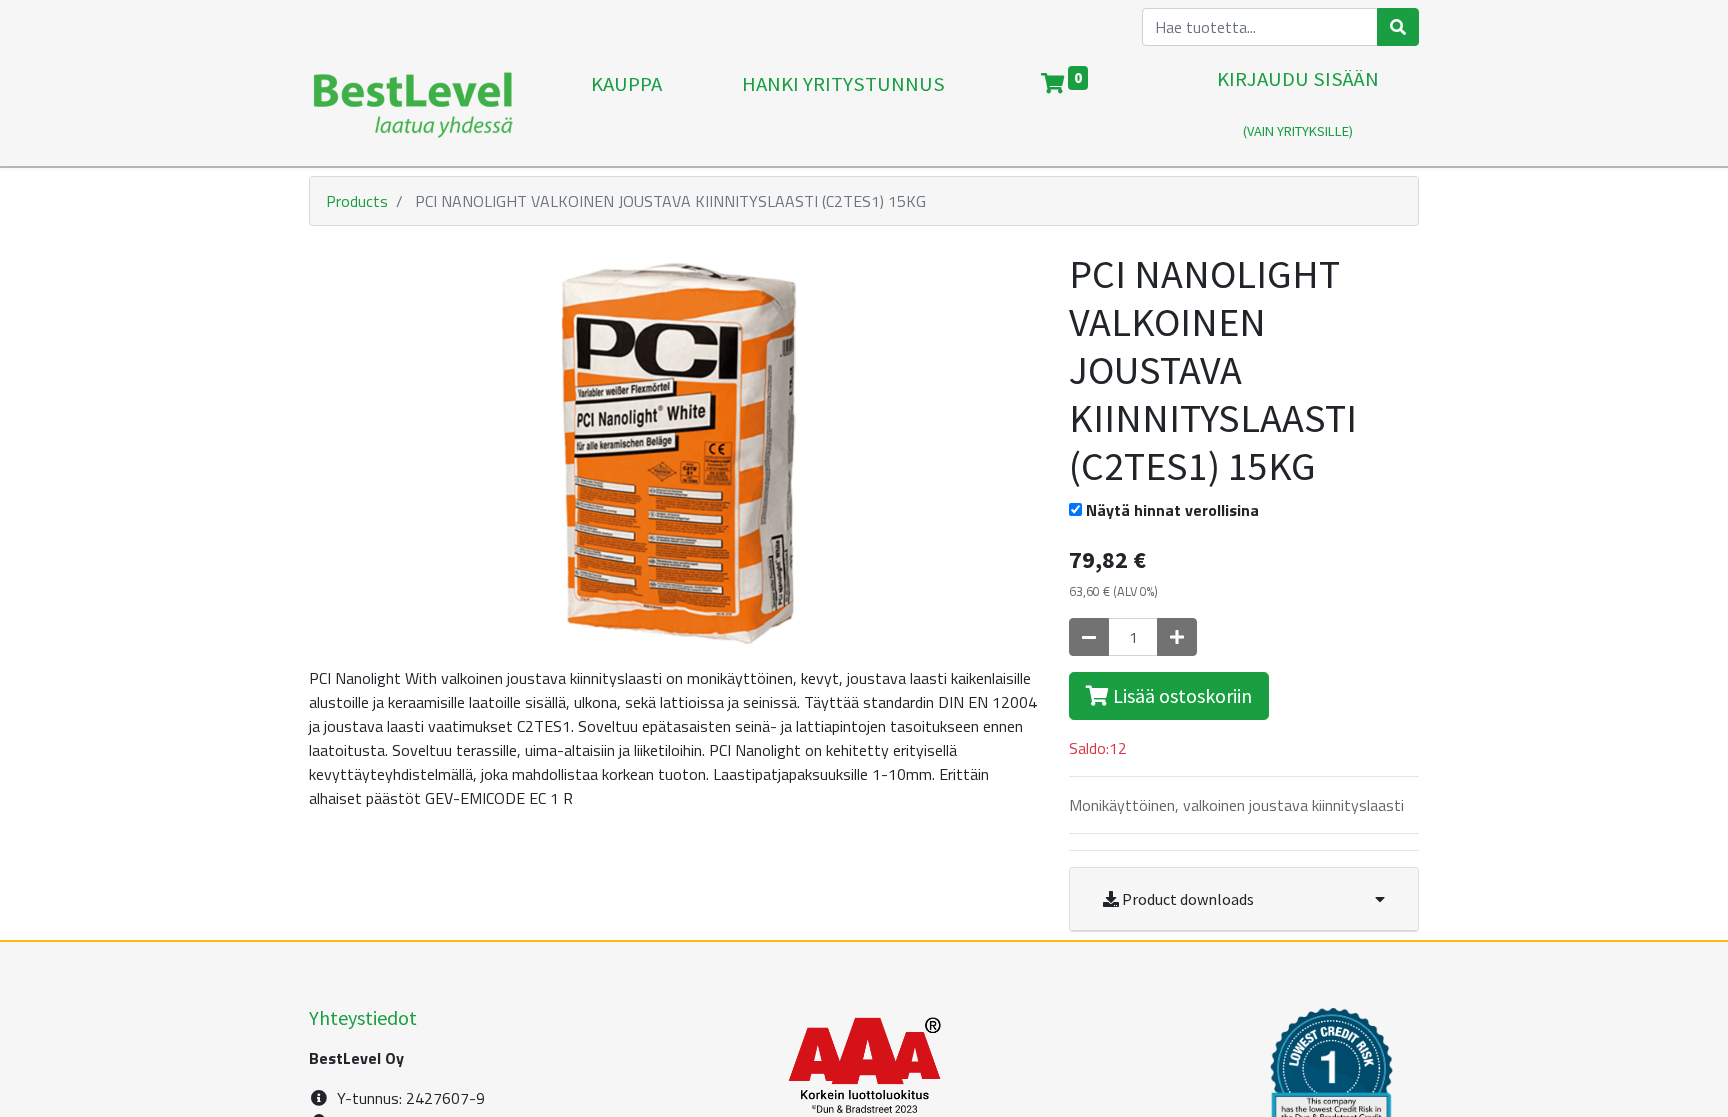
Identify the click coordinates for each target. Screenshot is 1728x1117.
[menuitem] (626, 106)
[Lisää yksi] (1177, 637)
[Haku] (1398, 27)
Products (357, 201)
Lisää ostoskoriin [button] (1180, 695)
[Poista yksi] (1089, 637)
